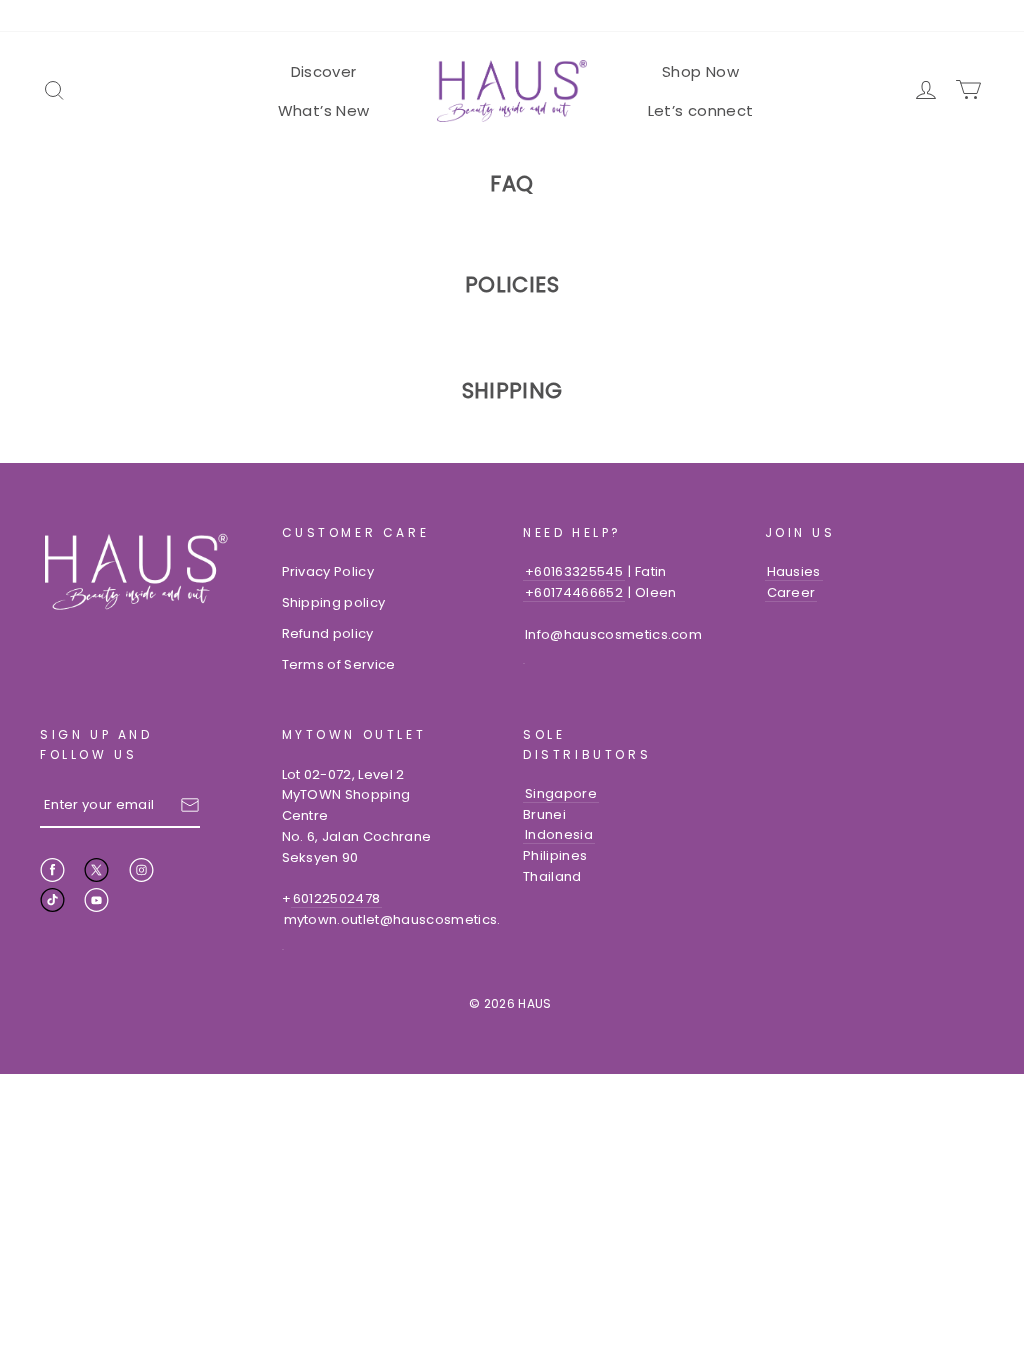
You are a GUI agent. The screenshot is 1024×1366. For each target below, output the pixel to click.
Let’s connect (701, 110)
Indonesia (559, 834)
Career (791, 592)
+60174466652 (574, 592)
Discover (324, 71)
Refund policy (328, 633)
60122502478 (337, 898)
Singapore (561, 793)
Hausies (794, 571)
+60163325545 (574, 571)
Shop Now (700, 71)
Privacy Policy (328, 571)
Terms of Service (339, 664)
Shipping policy (334, 602)
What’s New (324, 110)
